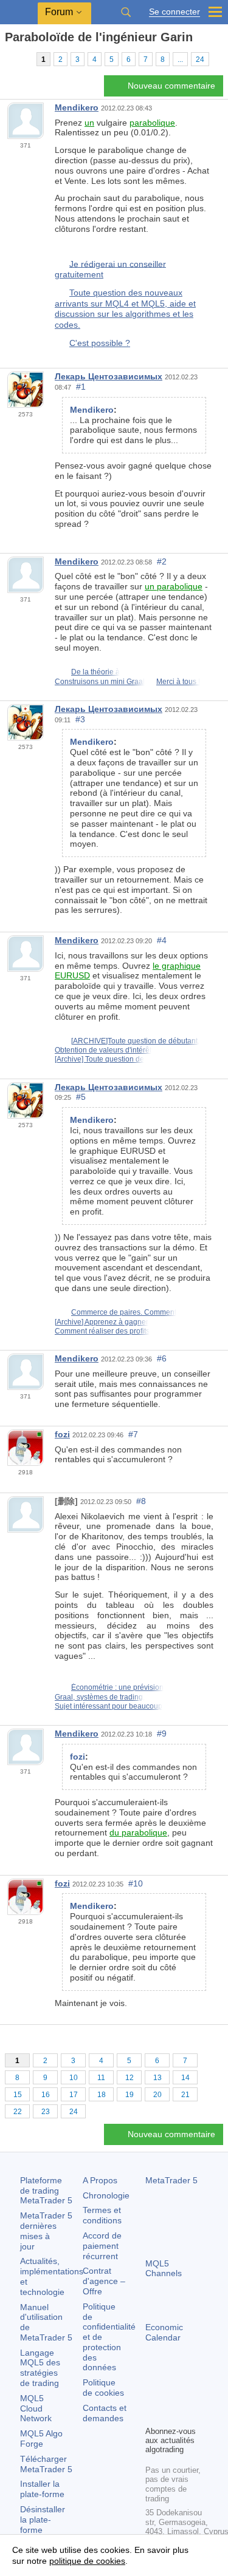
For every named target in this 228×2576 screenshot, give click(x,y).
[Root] (9, 59)
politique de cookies (87, 2561)
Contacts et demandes (105, 2413)
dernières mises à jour (46, 2231)
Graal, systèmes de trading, (100, 1697)
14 (185, 2078)
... (180, 59)
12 (130, 2078)
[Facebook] (153, 2395)
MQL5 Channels (164, 2269)
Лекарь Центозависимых (109, 376)
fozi (62, 1434)
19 (130, 2095)
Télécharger (46, 2464)
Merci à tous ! (178, 682)
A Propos (100, 2180)
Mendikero (77, 107)
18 (102, 2095)
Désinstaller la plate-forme (43, 2520)
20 (157, 2095)
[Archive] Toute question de (99, 1059)
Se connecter (174, 12)
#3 (80, 719)
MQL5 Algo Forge (41, 2439)
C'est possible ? (100, 343)
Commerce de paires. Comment (124, 1312)
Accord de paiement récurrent (102, 2246)
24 (200, 59)
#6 (162, 1358)
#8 (141, 1501)
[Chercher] (126, 12)
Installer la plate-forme (42, 2489)
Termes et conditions (102, 2215)
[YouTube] (153, 2415)
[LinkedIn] (172, 2415)
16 (46, 2095)
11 (101, 2078)
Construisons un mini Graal (100, 682)
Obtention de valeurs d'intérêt (103, 1050)
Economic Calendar (164, 2332)
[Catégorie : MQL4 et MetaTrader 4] (23, 59)
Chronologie (106, 2195)
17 (74, 2095)
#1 (81, 387)
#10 (136, 1883)
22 (18, 2112)
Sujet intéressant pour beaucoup (109, 1706)
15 (18, 2095)
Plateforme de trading (46, 2191)
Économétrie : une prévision (117, 1687)
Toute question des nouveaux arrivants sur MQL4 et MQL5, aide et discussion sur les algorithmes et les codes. (125, 309)
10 (74, 2078)
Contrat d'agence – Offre (104, 2281)
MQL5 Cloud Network (36, 2408)
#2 (162, 561)
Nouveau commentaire (171, 86)
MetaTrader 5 (171, 2180)
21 (185, 2095)
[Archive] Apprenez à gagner (102, 1322)
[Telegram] (172, 2395)
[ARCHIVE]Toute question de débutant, (135, 1041)
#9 (162, 1734)
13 (157, 2078)
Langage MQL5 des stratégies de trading (40, 2368)
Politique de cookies (103, 2388)
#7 (133, 1434)
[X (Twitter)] (192, 2395)
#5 (81, 1097)
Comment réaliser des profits (102, 1331)
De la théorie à (95, 672)
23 (46, 2112)
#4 (162, 940)
